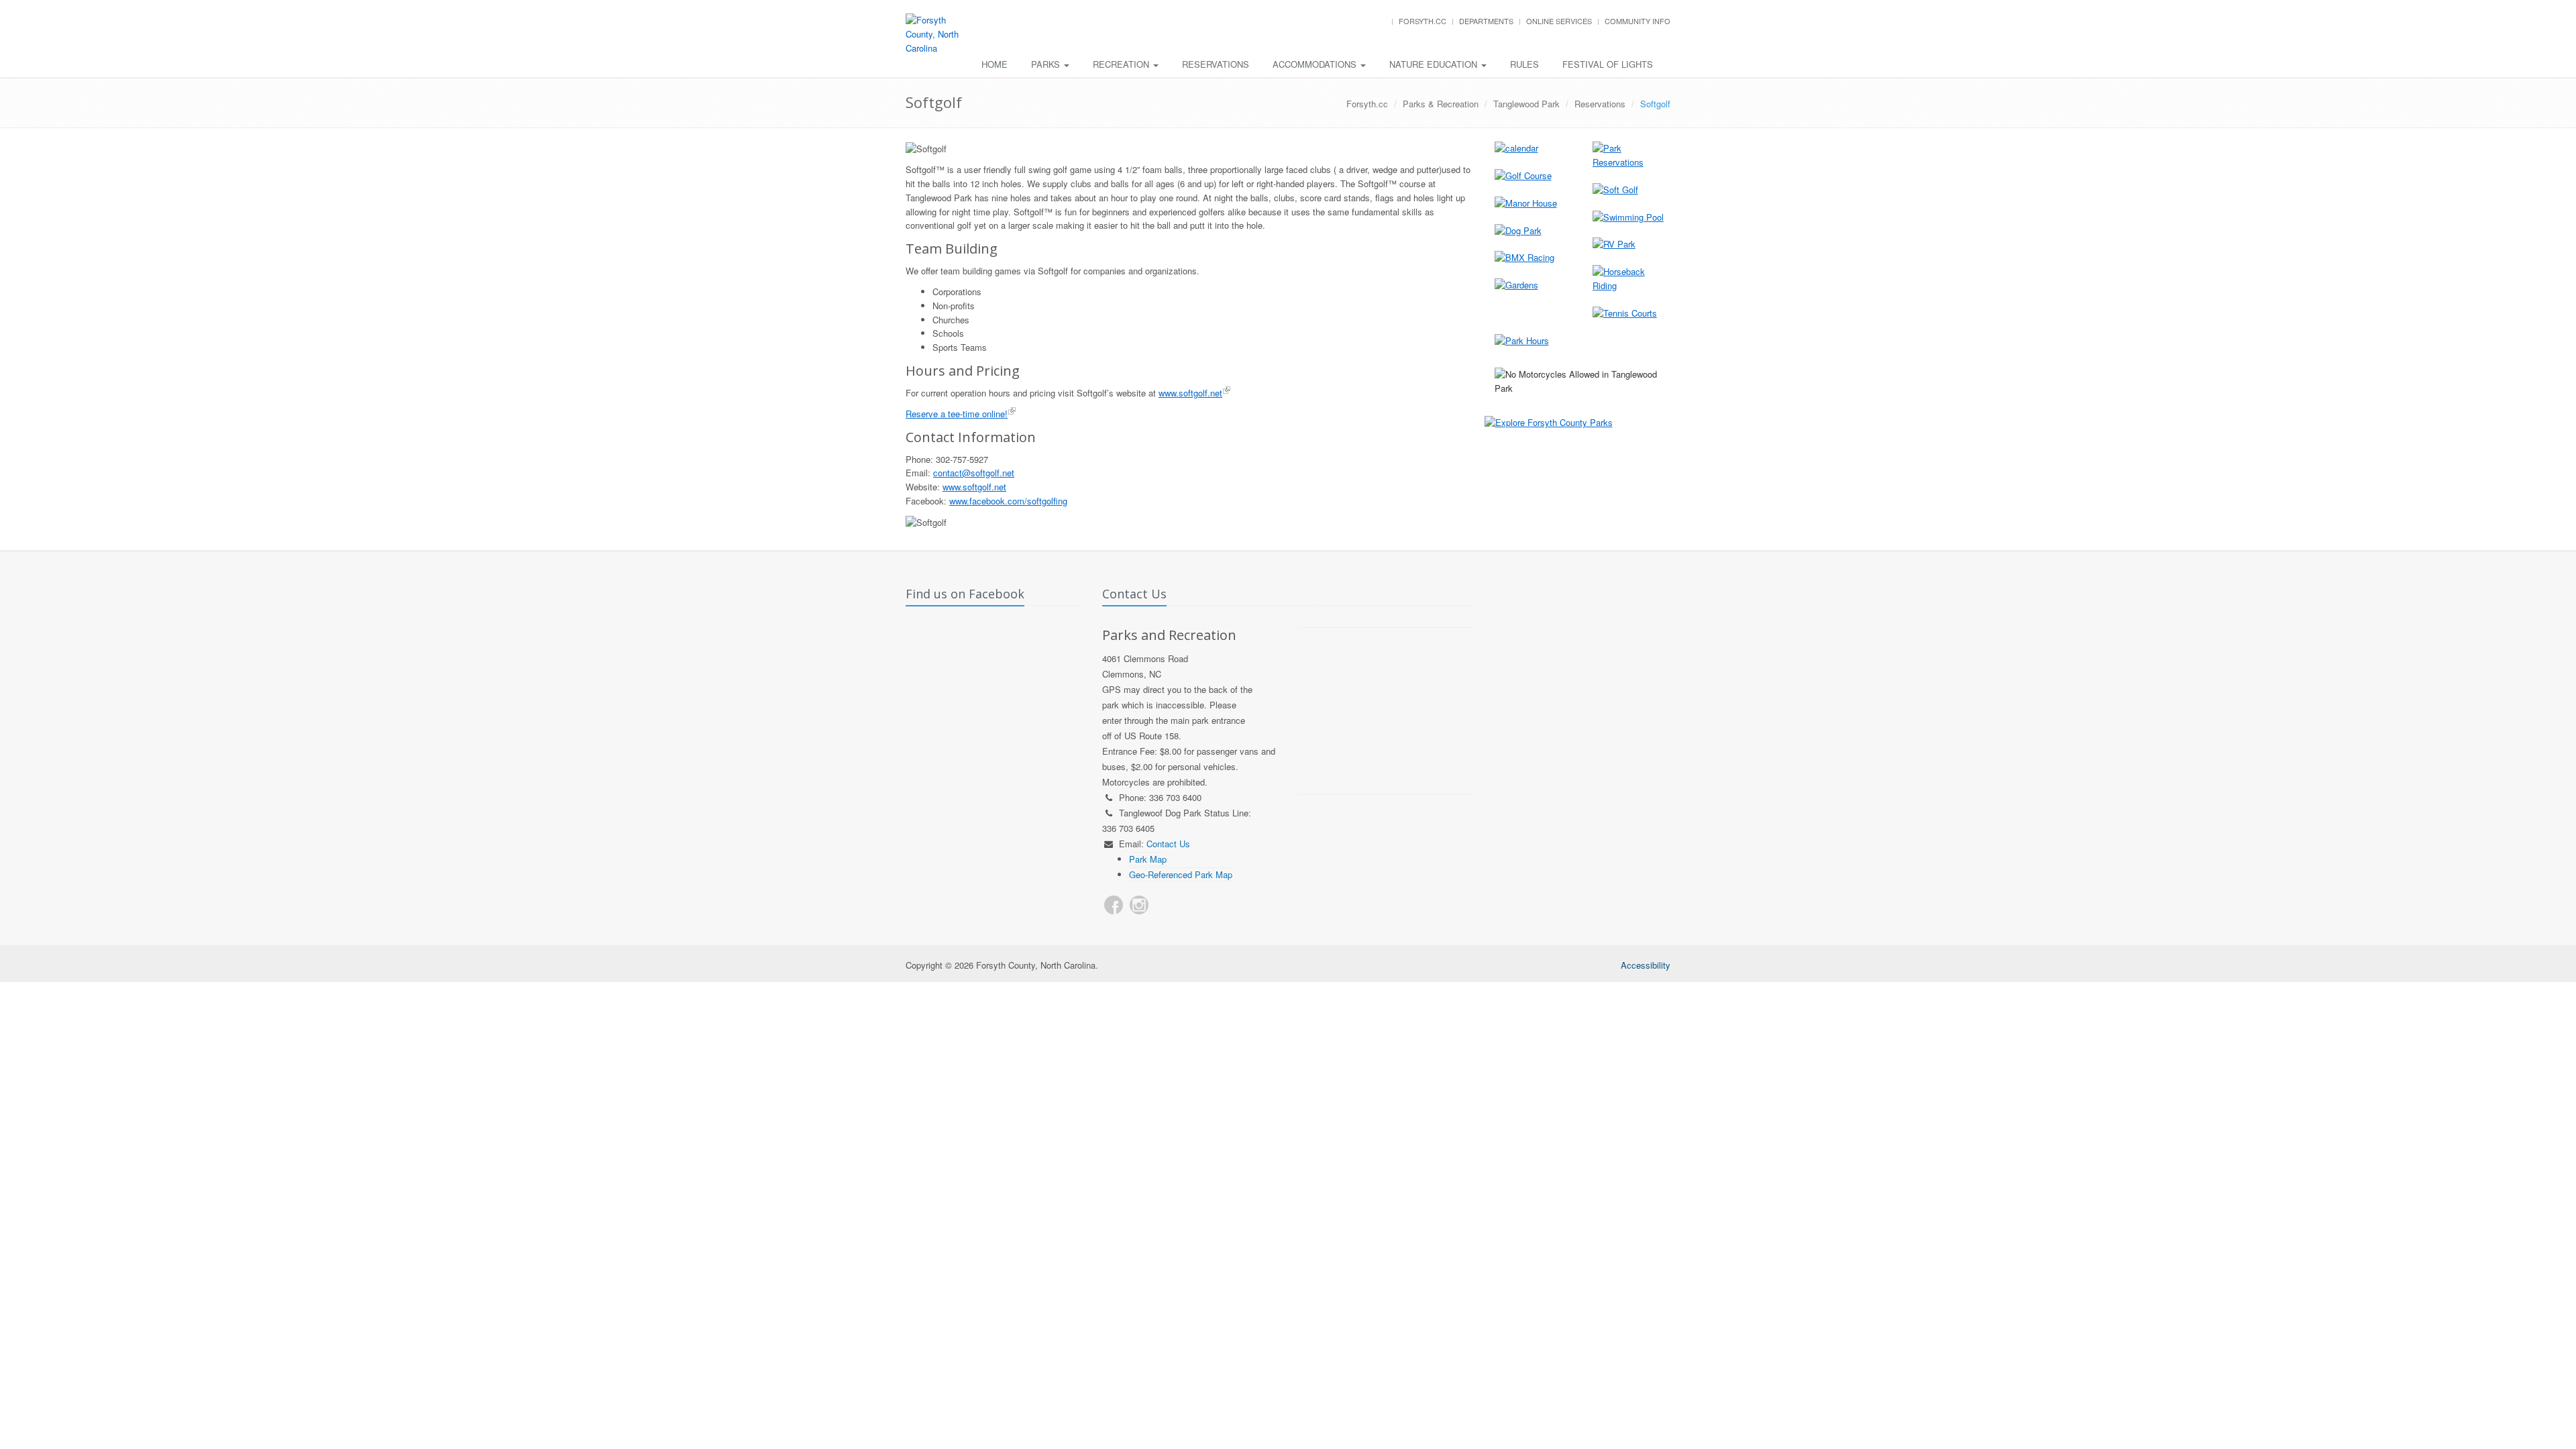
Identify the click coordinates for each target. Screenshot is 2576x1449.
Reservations (1216, 64)
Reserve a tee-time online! (957, 414)
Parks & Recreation (1441, 104)
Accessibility (1646, 965)
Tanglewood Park (1526, 104)
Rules (1524, 64)
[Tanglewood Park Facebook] (1114, 905)
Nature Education (1435, 64)
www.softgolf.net (1190, 393)
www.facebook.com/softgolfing (1008, 501)
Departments (1486, 21)
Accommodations (1316, 64)
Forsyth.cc (1423, 21)
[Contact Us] (1165, 905)
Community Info (1638, 21)
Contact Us (1168, 844)
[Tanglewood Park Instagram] (1139, 905)
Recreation (1122, 64)
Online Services (1559, 21)
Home (995, 64)
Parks (1047, 64)
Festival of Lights (1608, 64)
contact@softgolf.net (974, 473)
